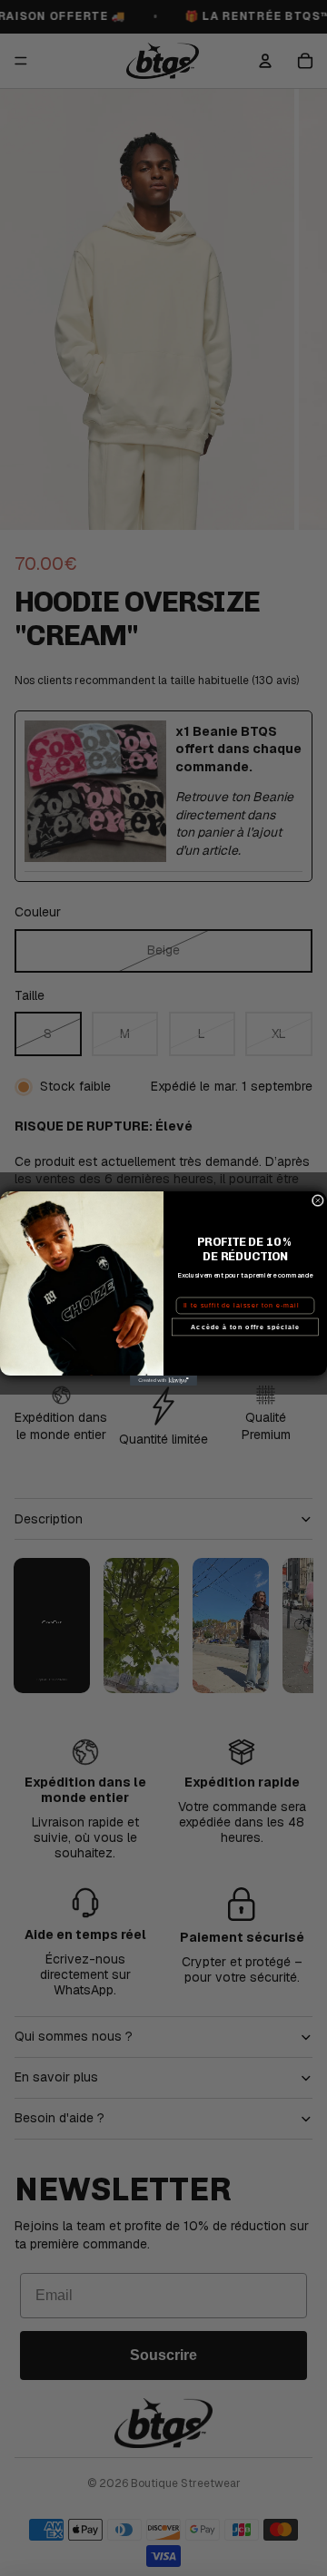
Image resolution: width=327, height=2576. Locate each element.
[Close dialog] (317, 1200)
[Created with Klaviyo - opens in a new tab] (163, 1381)
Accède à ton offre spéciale (245, 1327)
